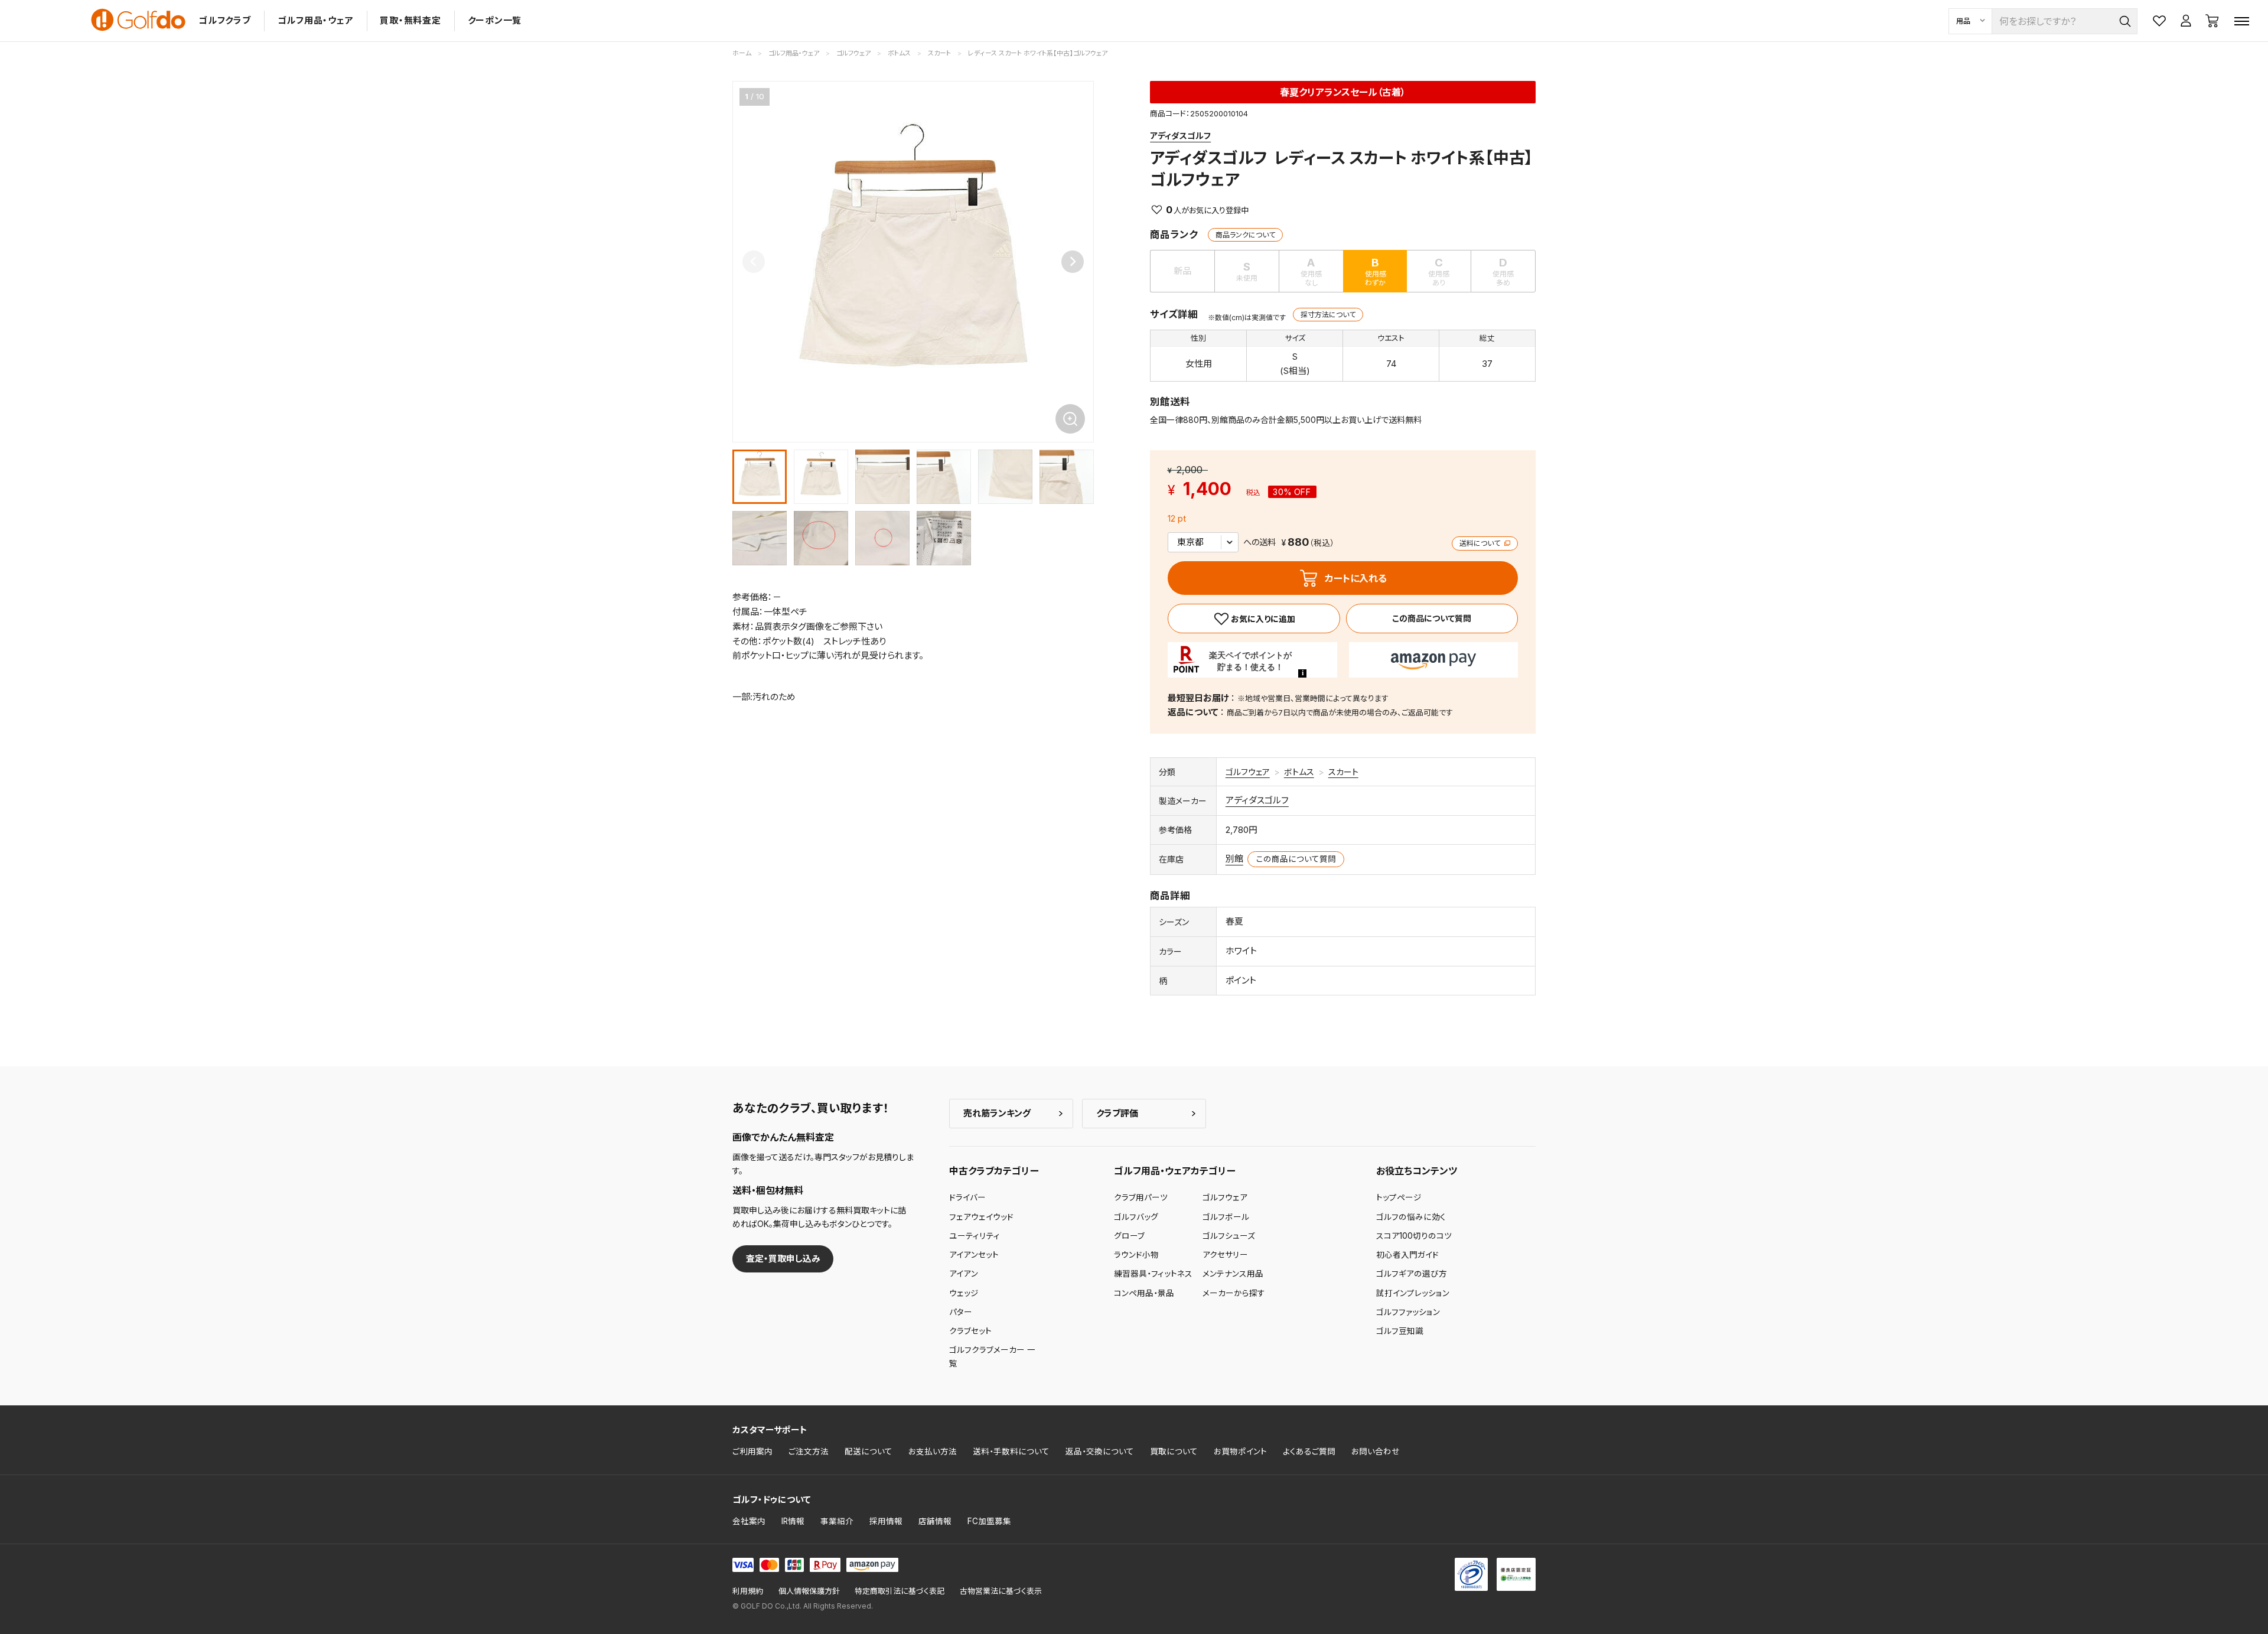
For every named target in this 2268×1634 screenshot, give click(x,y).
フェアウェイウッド (981, 1217)
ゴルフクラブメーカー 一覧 (992, 1356)
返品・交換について (1100, 1451)
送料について (1481, 543)
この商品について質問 (1432, 618)
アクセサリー (1225, 1255)
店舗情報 (935, 1521)
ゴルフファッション (1408, 1312)
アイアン (964, 1274)
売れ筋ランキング (997, 1113)
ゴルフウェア (1248, 772)
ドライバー (967, 1197)
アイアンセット (974, 1255)
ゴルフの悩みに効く (1411, 1217)
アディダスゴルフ (1180, 136)
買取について (1174, 1451)
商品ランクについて (1245, 235)
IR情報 (793, 1521)
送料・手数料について (1011, 1451)
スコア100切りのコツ (1414, 1236)
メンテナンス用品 (1233, 1274)
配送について (869, 1451)
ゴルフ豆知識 (1400, 1331)
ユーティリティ (975, 1236)
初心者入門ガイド (1407, 1255)
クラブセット (970, 1331)
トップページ (1399, 1197)
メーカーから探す (1234, 1293)
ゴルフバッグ (1136, 1217)
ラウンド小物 (1136, 1255)
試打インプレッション (1413, 1293)
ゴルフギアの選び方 (1412, 1274)
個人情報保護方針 (809, 1591)
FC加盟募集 (989, 1521)
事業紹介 (837, 1521)
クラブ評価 (1117, 1113)
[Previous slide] (754, 262)
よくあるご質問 (1309, 1451)
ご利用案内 (752, 1451)
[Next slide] (1073, 262)
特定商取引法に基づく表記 (900, 1591)
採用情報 (886, 1521)
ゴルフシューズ (1229, 1236)
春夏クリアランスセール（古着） (1343, 92)
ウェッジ (964, 1293)
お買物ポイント (1240, 1451)
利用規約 (748, 1591)
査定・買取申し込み (783, 1259)
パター (961, 1312)
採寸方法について (1328, 315)
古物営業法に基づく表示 (1001, 1591)
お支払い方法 (933, 1451)
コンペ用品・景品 (1144, 1293)
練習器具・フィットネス (1153, 1274)
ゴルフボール (1226, 1217)
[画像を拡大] (1070, 419)
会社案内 (749, 1521)
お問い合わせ (1376, 1451)
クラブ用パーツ (1141, 1197)
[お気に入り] (1254, 619)
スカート (1343, 772)
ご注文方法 (809, 1451)
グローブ (1129, 1236)
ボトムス (1299, 772)
